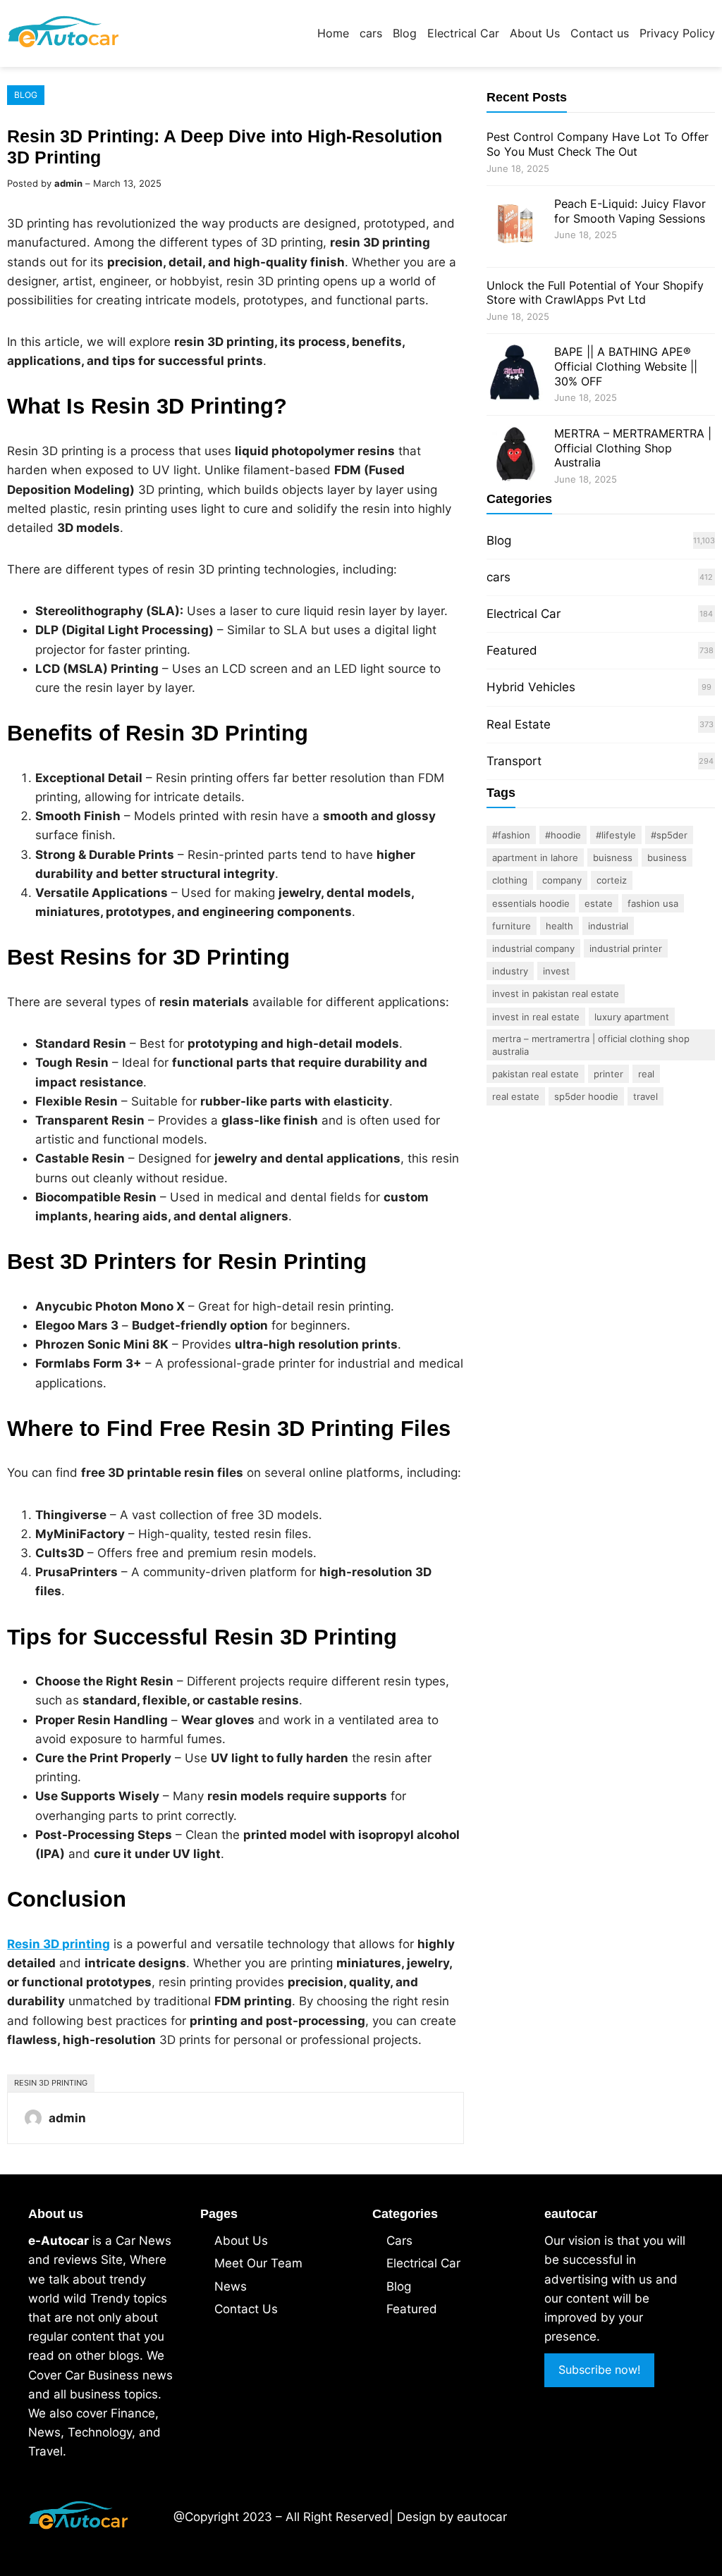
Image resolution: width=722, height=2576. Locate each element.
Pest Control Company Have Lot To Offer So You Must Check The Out (598, 144)
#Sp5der (669, 835)
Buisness (613, 857)
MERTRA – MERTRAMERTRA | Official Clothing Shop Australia (633, 448)
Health (559, 926)
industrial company (533, 948)
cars (498, 577)
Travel (645, 1096)
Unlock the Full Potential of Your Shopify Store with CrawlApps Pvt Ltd (595, 293)
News (231, 2286)
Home (333, 33)
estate (599, 903)
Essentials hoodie (531, 903)
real (646, 1074)
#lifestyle (616, 835)
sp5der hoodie (586, 1096)
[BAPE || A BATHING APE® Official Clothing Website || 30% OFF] (515, 374)
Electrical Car (524, 614)
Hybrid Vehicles (531, 687)
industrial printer (626, 948)
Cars (399, 2241)
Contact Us (246, 2309)
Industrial (608, 926)
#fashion (511, 835)
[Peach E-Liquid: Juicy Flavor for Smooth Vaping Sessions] (515, 227)
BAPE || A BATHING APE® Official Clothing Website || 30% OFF (626, 366)
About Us (241, 2241)
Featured (512, 650)
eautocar (482, 2517)
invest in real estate (536, 1017)
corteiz (612, 880)
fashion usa (653, 903)
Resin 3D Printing (51, 2083)
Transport (514, 761)
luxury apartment (632, 1017)
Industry (510, 971)
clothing (510, 880)
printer (608, 1074)
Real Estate (519, 724)
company (562, 880)
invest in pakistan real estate (556, 993)
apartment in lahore (535, 857)
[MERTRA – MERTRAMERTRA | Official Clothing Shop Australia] (515, 456)
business (667, 857)
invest (556, 971)
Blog (26, 95)
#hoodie (563, 835)
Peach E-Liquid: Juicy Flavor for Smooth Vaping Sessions (630, 211)
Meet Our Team (258, 2263)
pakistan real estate (536, 1074)
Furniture (512, 926)
